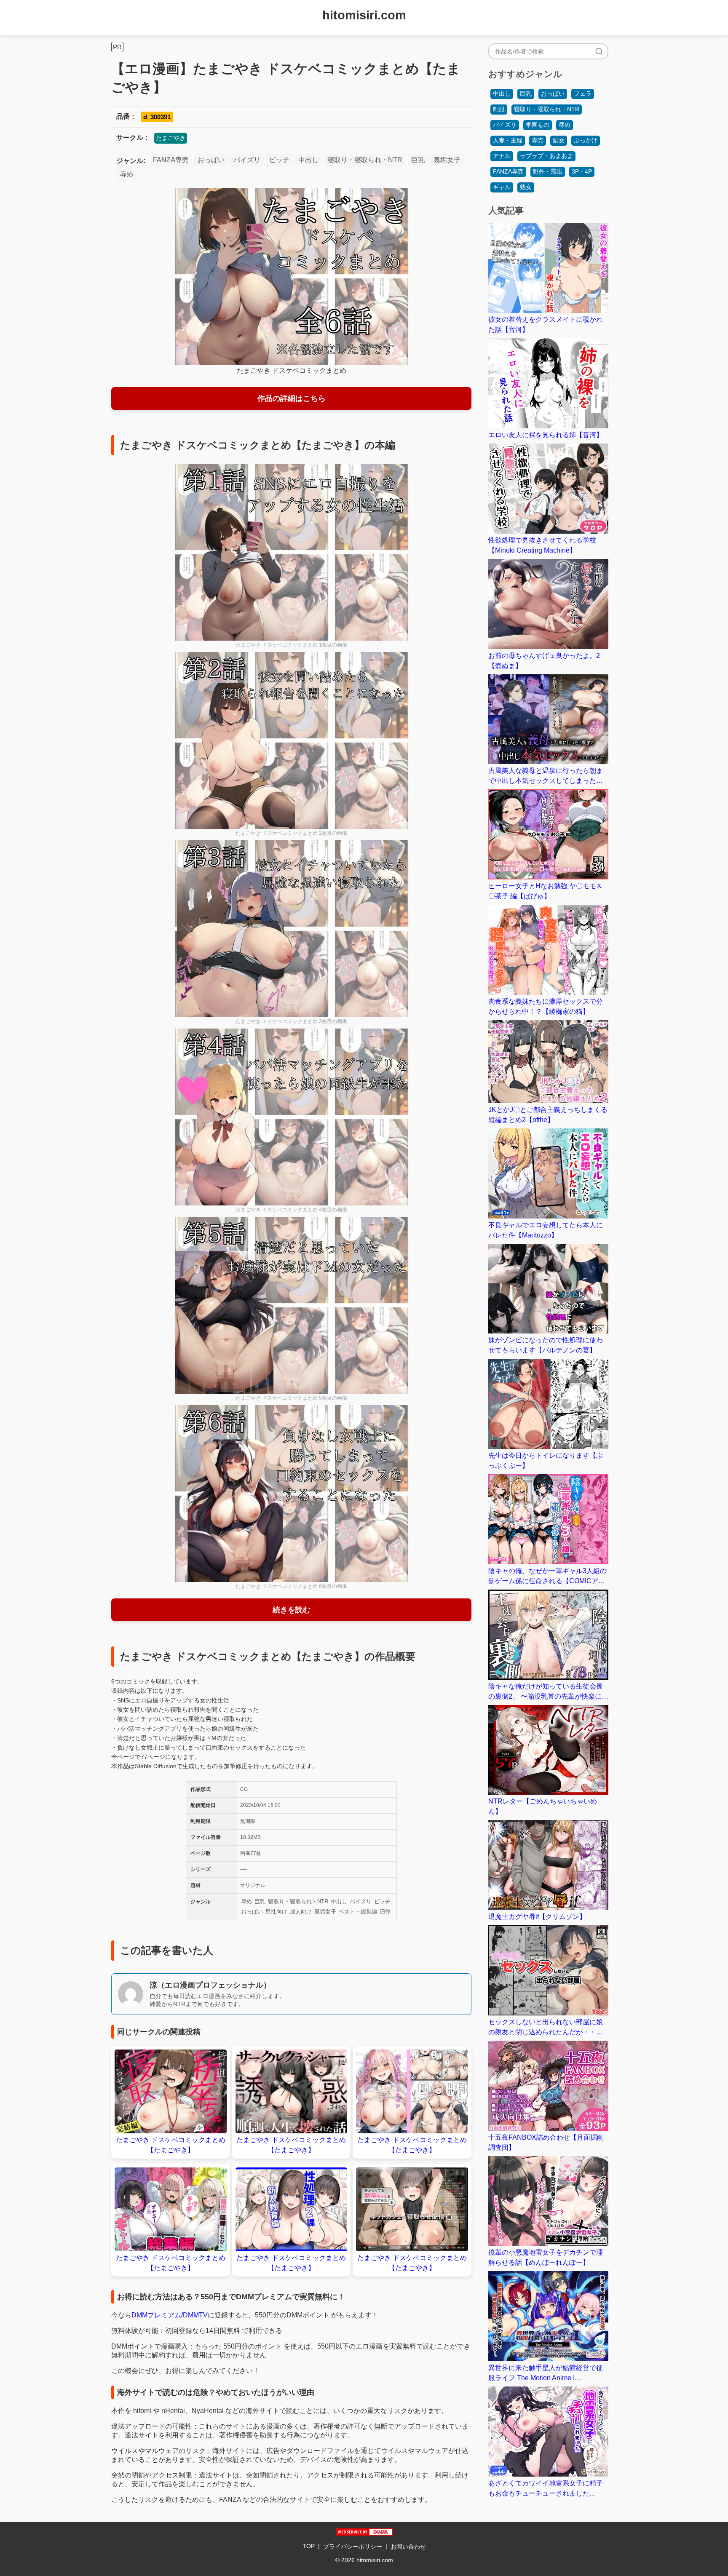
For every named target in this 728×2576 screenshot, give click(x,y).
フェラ (583, 94)
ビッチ (279, 160)
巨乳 (418, 160)
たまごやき (171, 138)
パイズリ (247, 160)
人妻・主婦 (508, 140)
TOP (309, 2546)
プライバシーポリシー (353, 2547)
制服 (499, 109)
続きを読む (292, 1610)
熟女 (526, 187)
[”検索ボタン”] (599, 51)
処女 (559, 140)
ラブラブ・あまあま (546, 156)
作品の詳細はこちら (292, 398)
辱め (126, 174)
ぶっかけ (586, 140)
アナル (502, 156)
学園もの (538, 125)
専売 (538, 140)
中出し (308, 160)
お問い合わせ (408, 2547)
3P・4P (582, 171)
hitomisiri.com (364, 15)
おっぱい (211, 160)
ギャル (502, 187)
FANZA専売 (171, 160)
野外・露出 (548, 171)
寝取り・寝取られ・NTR (365, 160)
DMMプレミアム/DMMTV (170, 2315)
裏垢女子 (447, 160)
